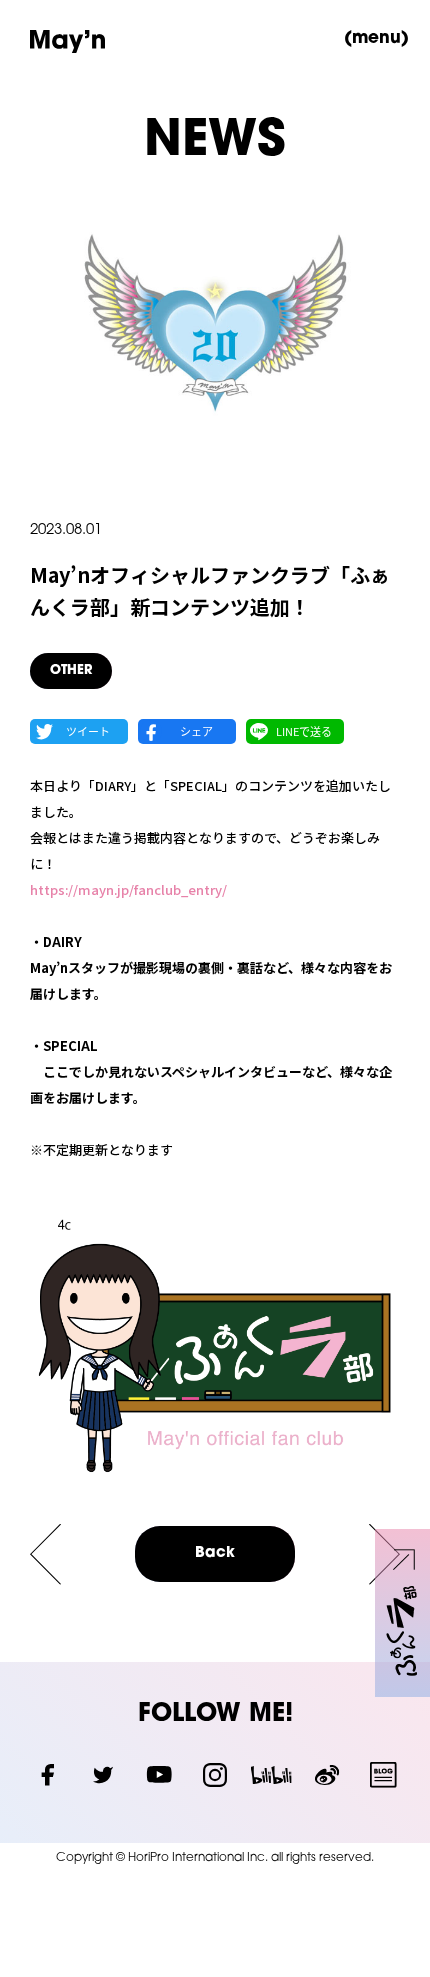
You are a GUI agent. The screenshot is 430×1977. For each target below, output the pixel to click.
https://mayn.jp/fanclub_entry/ (128, 889)
